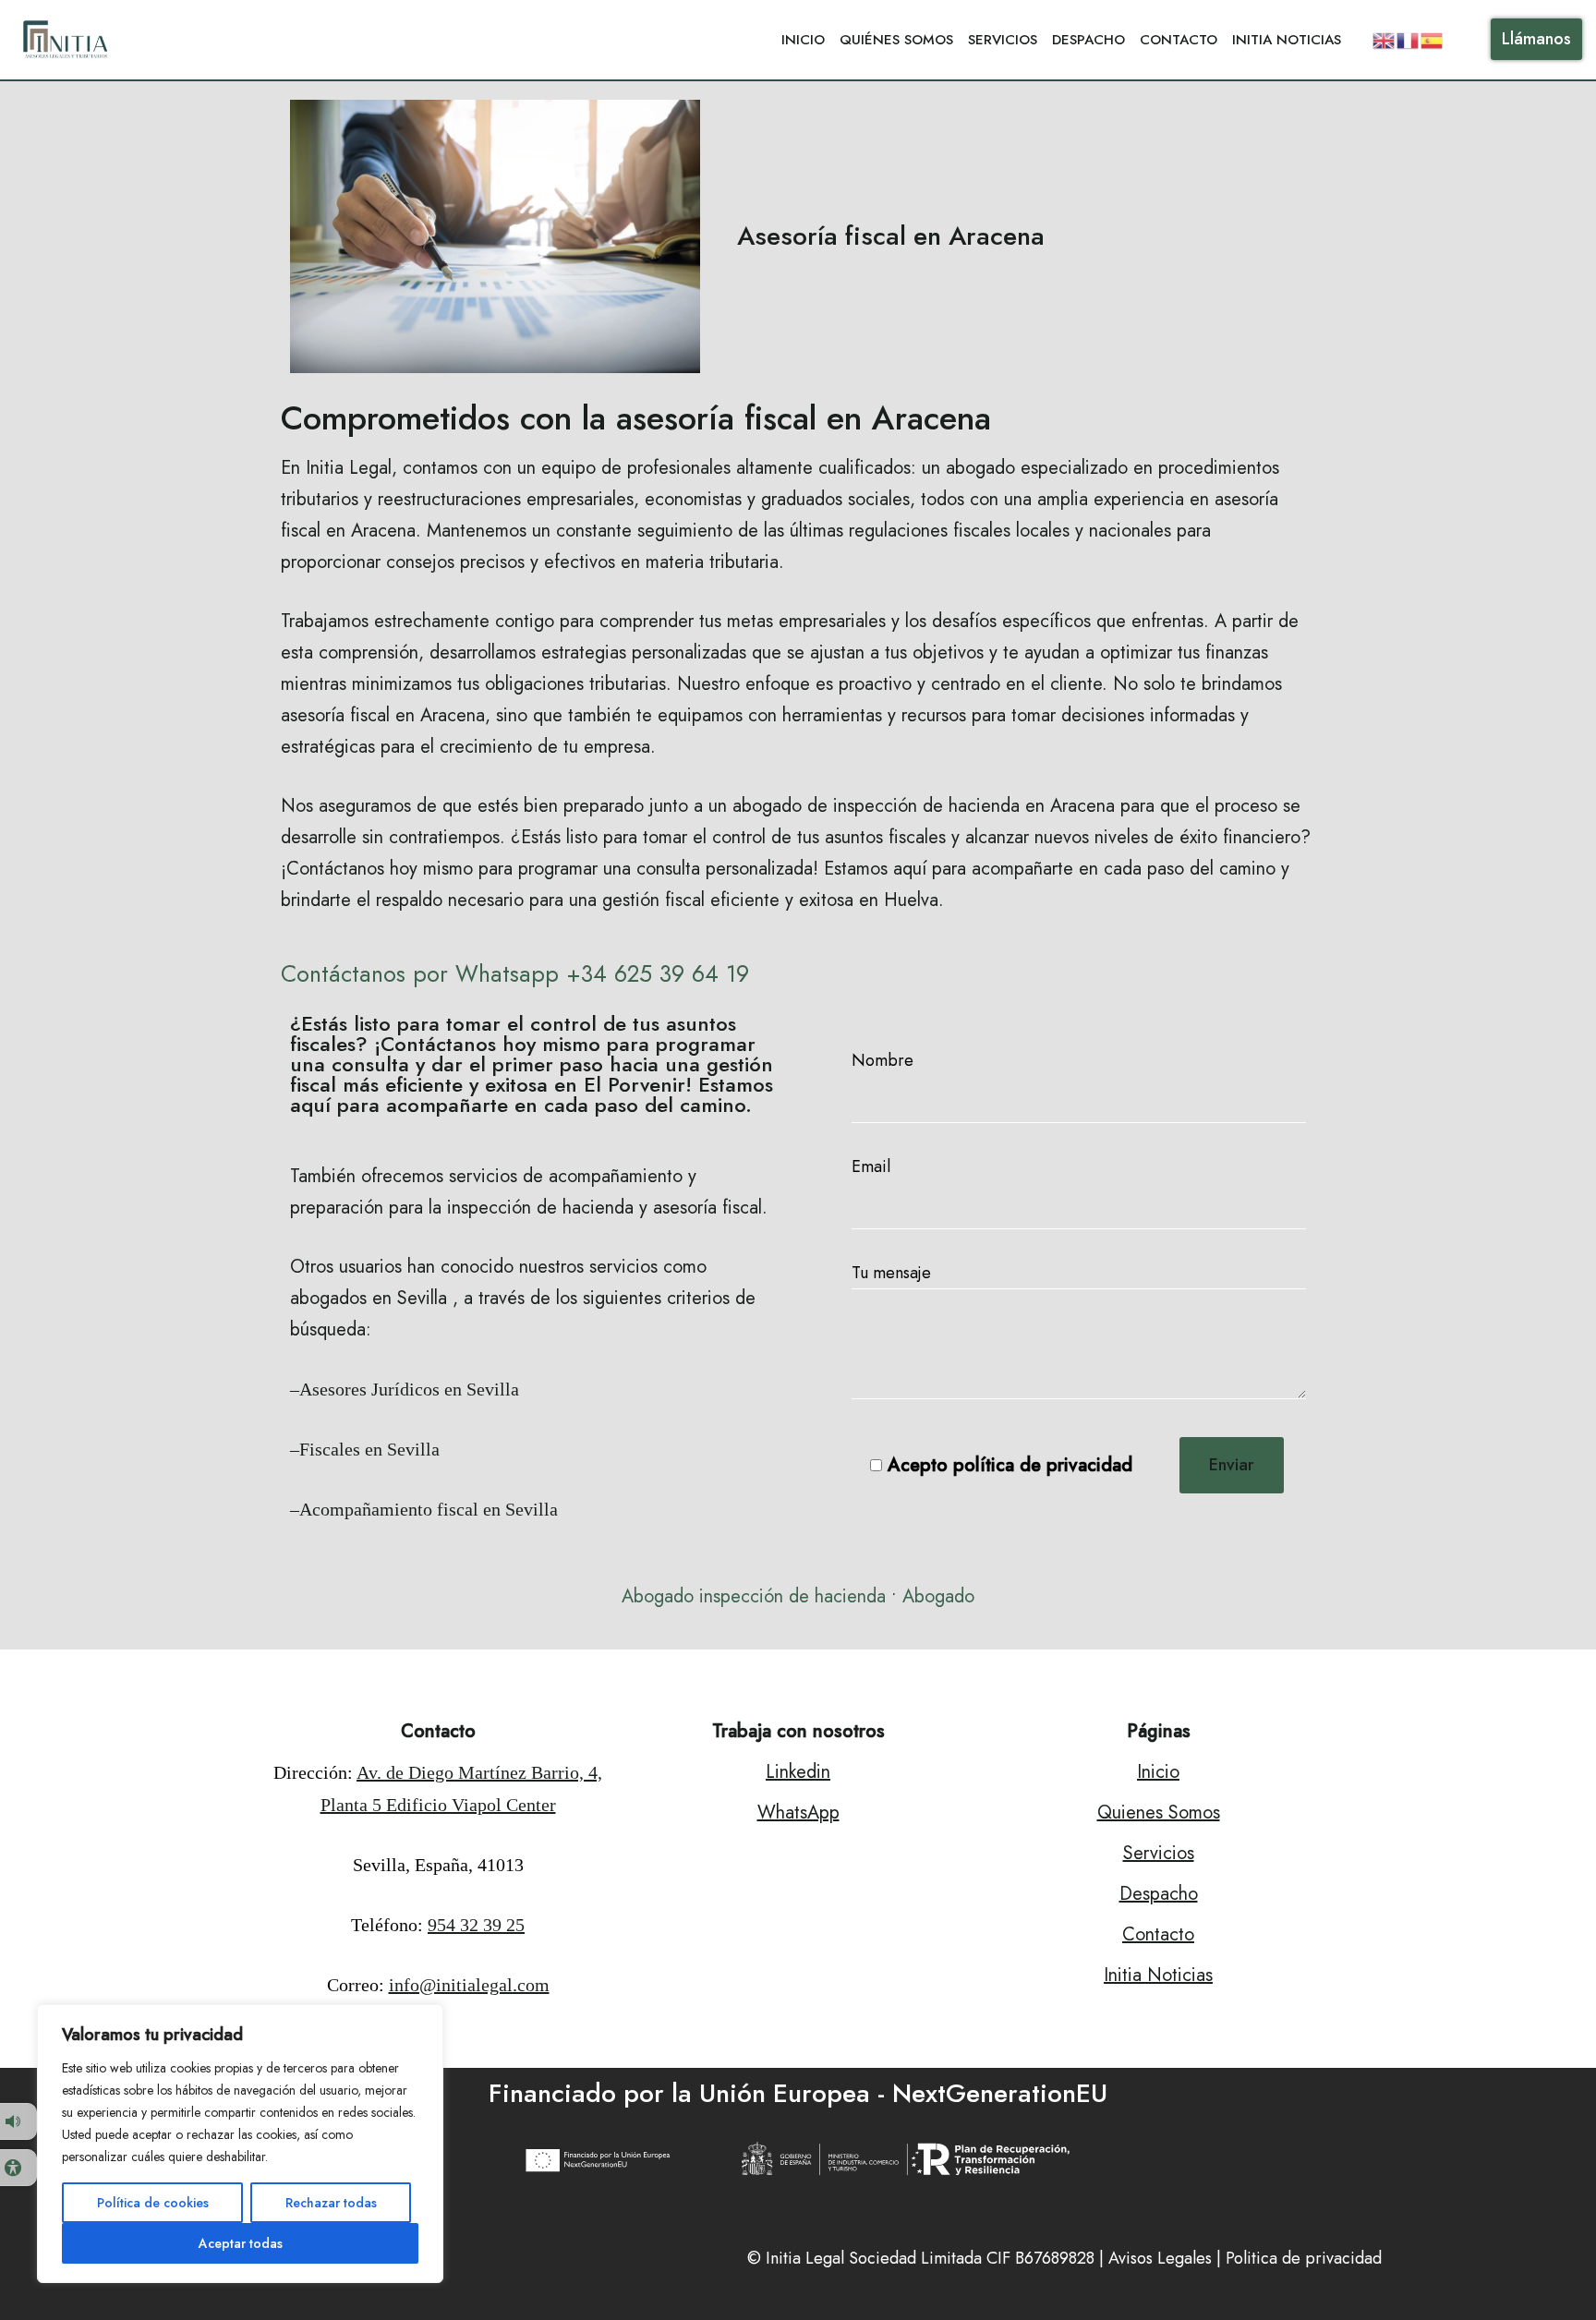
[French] (1409, 39)
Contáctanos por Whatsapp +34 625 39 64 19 (515, 973)
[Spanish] (1433, 39)
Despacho (1088, 40)
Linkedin (798, 1772)
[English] (1384, 39)
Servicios (1003, 40)
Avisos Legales (1160, 2258)
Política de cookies (153, 2203)
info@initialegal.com (469, 1985)
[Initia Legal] (69, 40)
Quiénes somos (896, 40)
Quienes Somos (1159, 1812)
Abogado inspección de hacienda (754, 1596)
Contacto (1179, 40)
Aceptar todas (241, 2243)
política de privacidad (1043, 1465)
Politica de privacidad (1304, 2258)
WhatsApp (798, 1812)
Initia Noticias (1287, 40)
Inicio (803, 40)
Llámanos (1536, 39)
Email (871, 1166)
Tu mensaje (891, 1273)
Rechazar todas (331, 2203)
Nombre (883, 1060)
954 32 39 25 (476, 1925)
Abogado (938, 1596)
